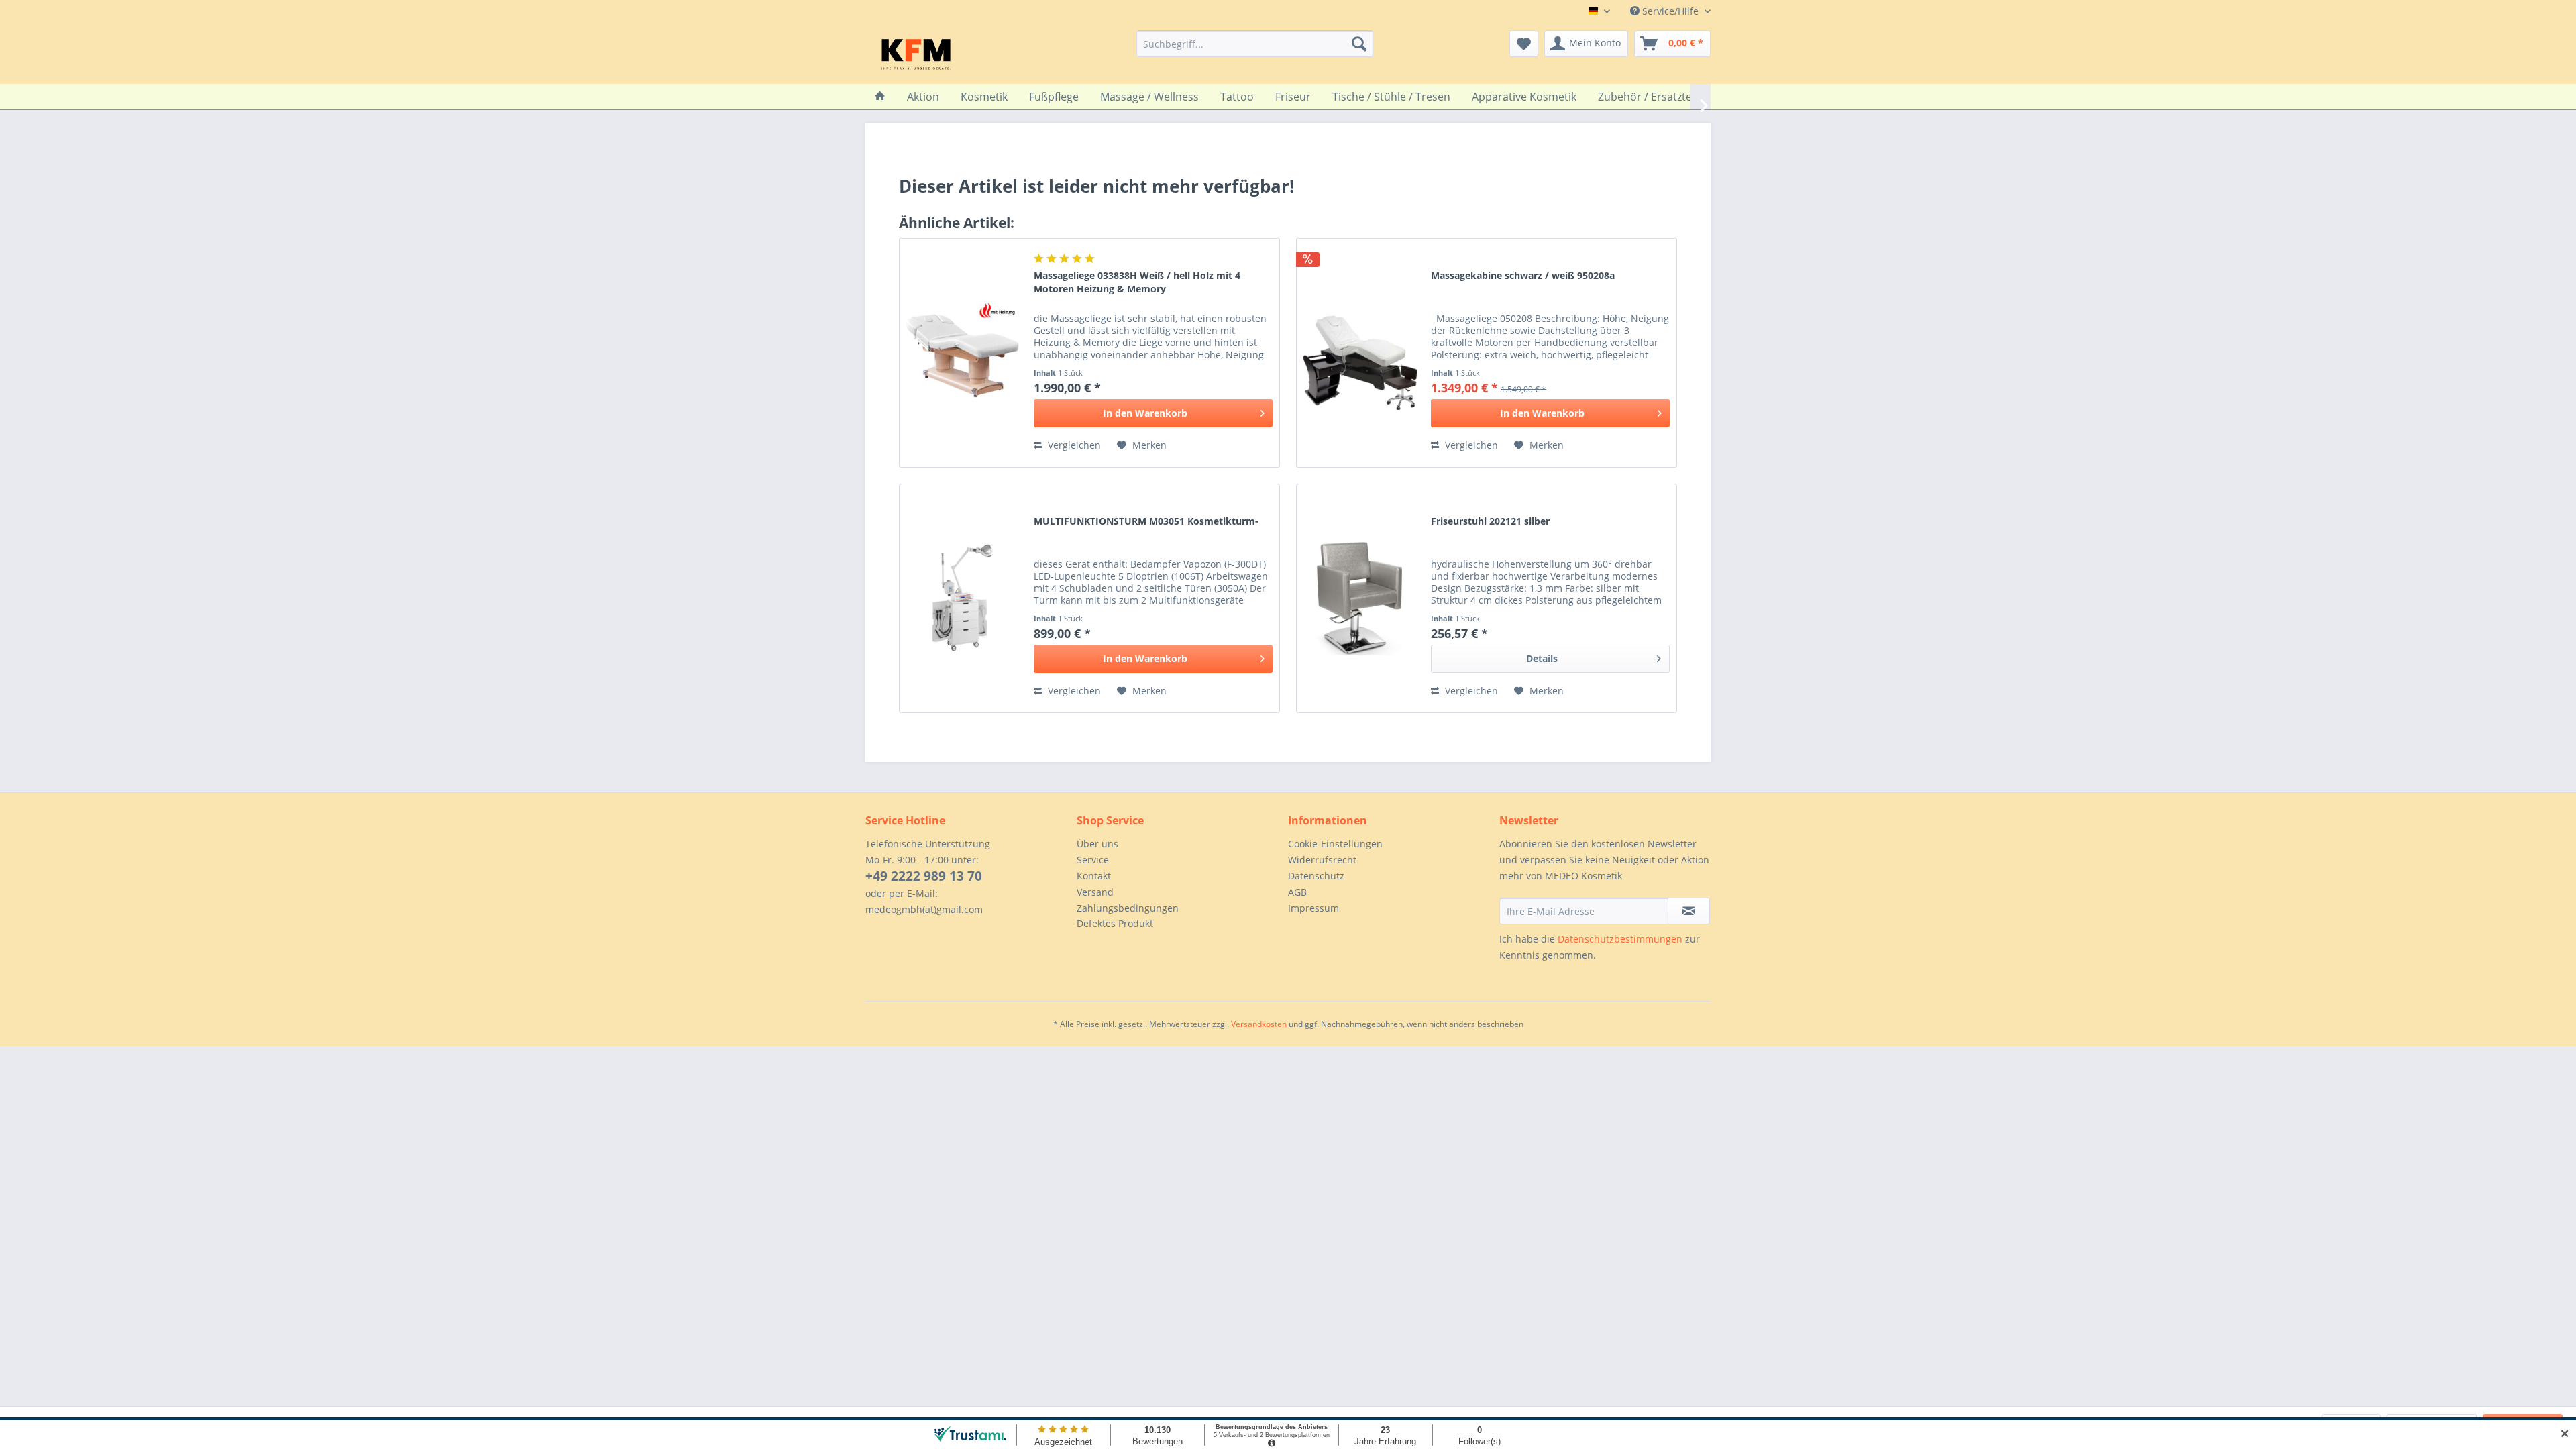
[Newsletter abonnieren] (1689, 911)
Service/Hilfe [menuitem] (1670, 11)
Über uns (1097, 844)
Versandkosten (1259, 1024)
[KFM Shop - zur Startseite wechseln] (916, 54)
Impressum (1313, 908)
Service (1093, 860)
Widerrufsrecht (1322, 860)
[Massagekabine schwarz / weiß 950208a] (1360, 353)
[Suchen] (1359, 44)
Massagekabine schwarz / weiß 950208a (1523, 275)
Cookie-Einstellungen (1335, 844)
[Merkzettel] (1524, 44)
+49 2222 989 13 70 (924, 876)
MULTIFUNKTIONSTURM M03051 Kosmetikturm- (1146, 521)
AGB (1297, 892)
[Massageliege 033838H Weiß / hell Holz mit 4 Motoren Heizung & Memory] (963, 353)
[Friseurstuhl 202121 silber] (1360, 598)
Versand (1095, 892)
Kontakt (1094, 876)
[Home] (880, 97)
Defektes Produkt (1115, 923)
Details (1542, 658)
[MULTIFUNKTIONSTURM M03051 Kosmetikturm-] (963, 598)
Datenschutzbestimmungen (1620, 939)
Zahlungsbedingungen (1128, 908)
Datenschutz (1316, 876)
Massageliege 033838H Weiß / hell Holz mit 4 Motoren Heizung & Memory (1137, 282)
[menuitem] (1255, 44)
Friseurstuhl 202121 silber (1490, 521)
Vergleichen (1073, 445)
